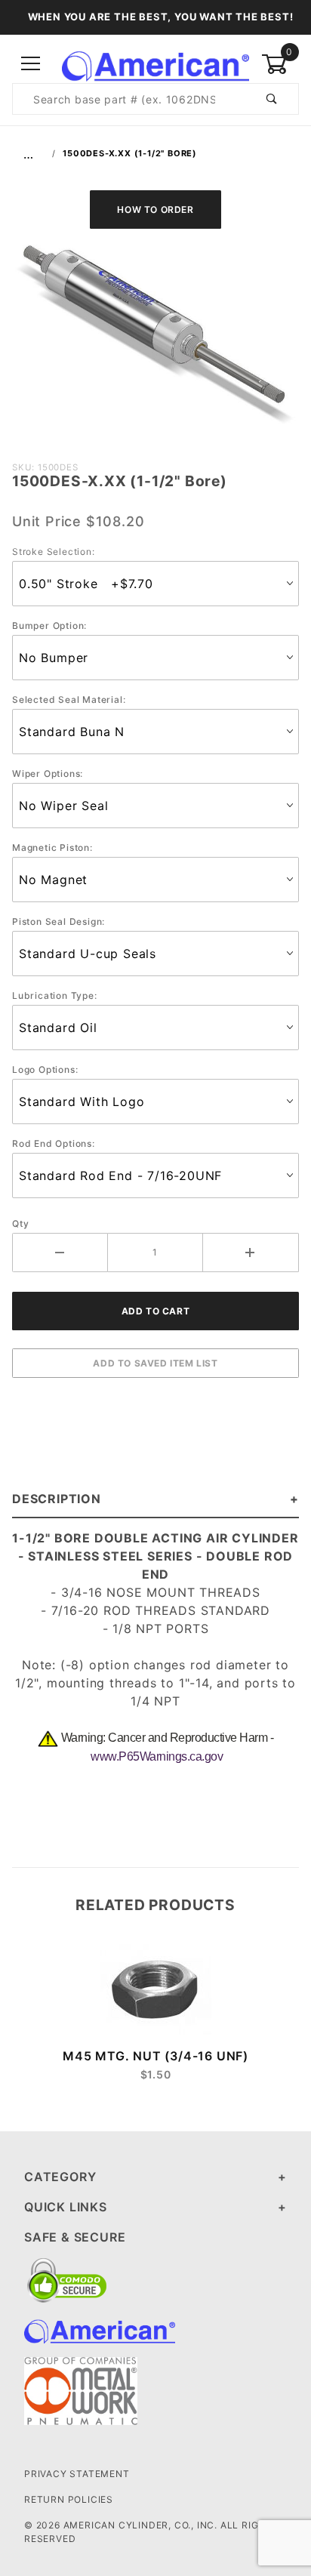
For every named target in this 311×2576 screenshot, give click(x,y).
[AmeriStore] (155, 63)
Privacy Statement (77, 2474)
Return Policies (69, 2499)
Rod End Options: (54, 1143)
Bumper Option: (49, 626)
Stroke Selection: (54, 552)
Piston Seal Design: (59, 921)
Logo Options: (45, 1069)
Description (57, 1499)
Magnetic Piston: (52, 847)
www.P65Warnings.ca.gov (157, 1756)
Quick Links (66, 2207)
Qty (20, 1223)
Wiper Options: (48, 773)
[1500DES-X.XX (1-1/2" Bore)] (155, 342)
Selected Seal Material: (69, 699)
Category (60, 2177)
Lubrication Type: (55, 995)
